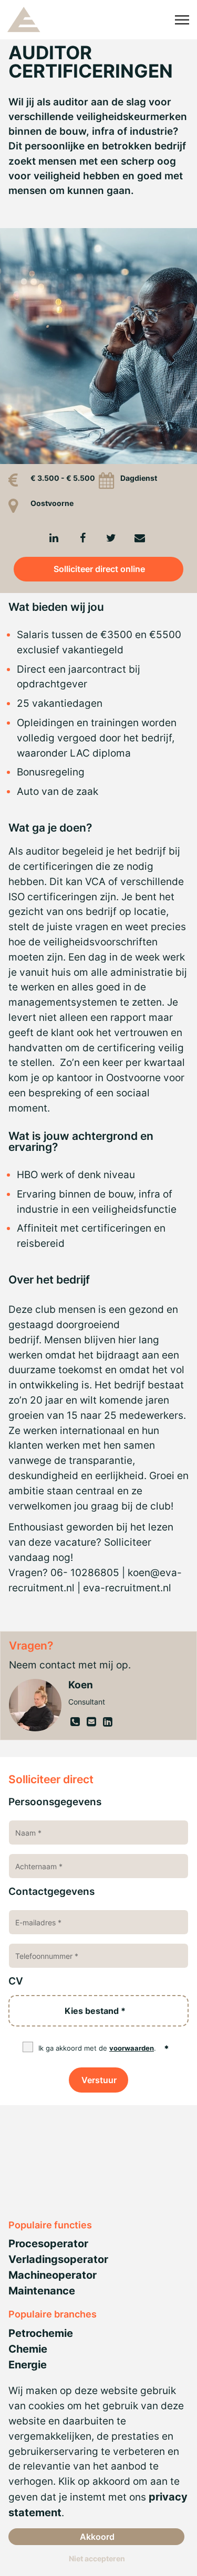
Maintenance (42, 2291)
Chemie (28, 2349)
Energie (28, 2365)
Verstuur (99, 2080)
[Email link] (140, 538)
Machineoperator (53, 2275)
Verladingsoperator (58, 2259)
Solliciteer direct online (99, 569)
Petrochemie (41, 2333)
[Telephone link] (76, 1722)
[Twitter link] (111, 538)
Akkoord (97, 2537)
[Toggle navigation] (183, 20)
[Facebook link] (82, 538)
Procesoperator (48, 2244)
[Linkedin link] (54, 538)
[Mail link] (93, 1722)
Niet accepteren (97, 2558)
